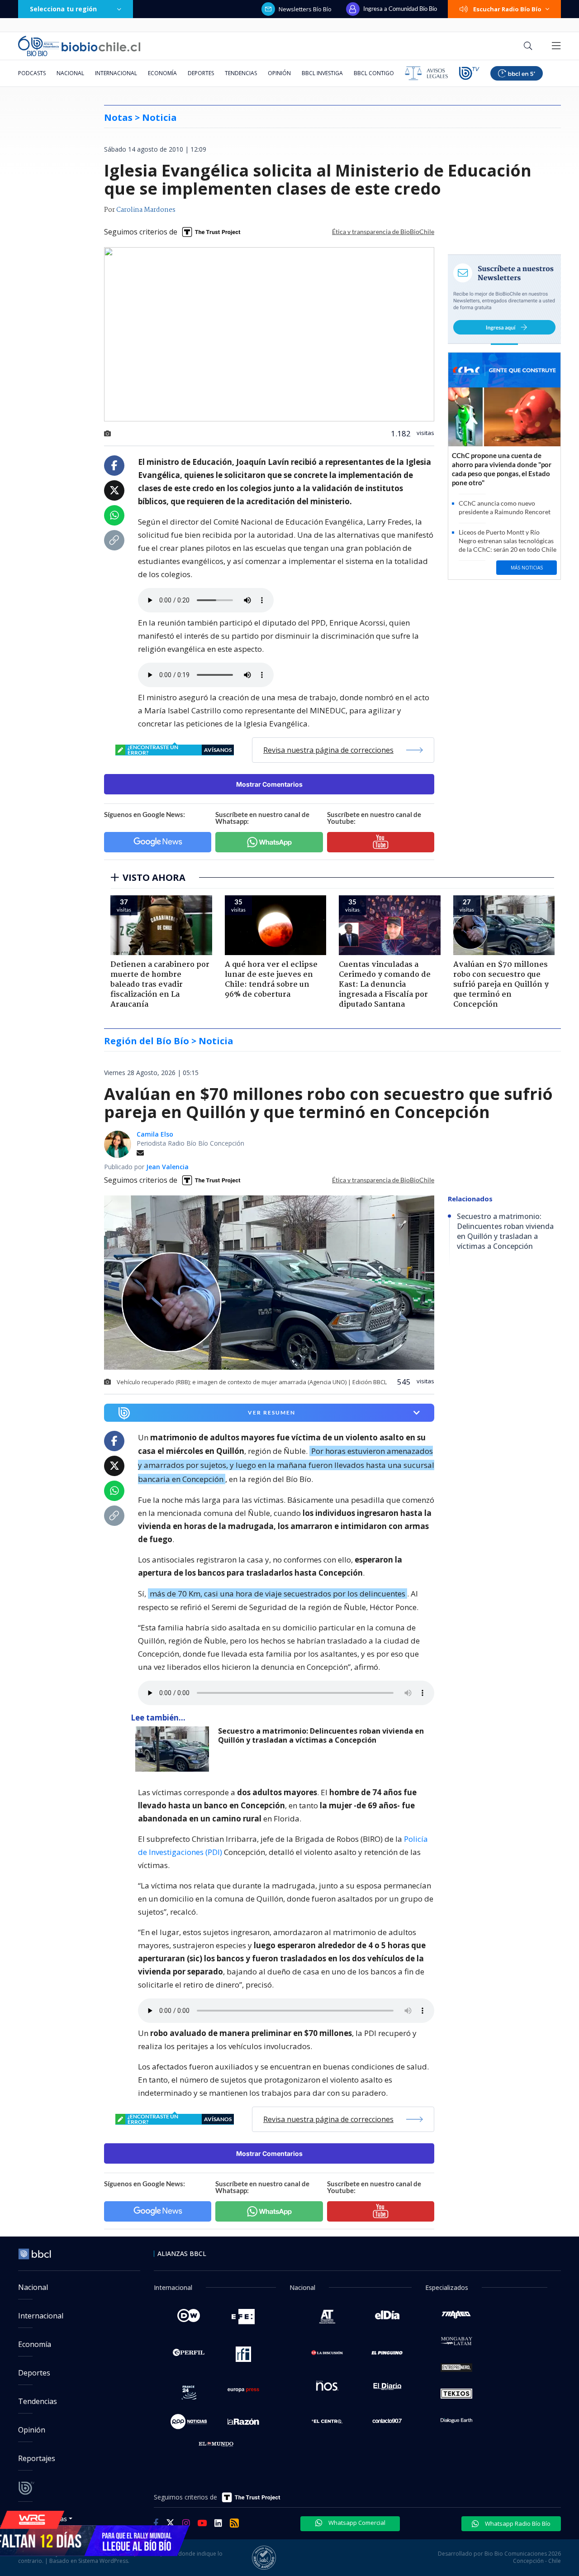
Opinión (279, 73)
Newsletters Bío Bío (305, 9)
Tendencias (241, 73)
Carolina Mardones (146, 210)
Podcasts (32, 73)
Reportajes (37, 2458)
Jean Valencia (167, 1167)
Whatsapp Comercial (356, 2523)
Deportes (201, 73)
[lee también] (174, 1749)
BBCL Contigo (374, 73)
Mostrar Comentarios (269, 784)
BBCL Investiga (322, 73)
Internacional (116, 73)
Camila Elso (155, 1134)
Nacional (70, 73)
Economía (162, 73)
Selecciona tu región (63, 9)
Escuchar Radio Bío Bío (507, 9)
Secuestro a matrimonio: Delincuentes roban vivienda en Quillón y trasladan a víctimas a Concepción (321, 1736)
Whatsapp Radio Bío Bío (517, 2523)
